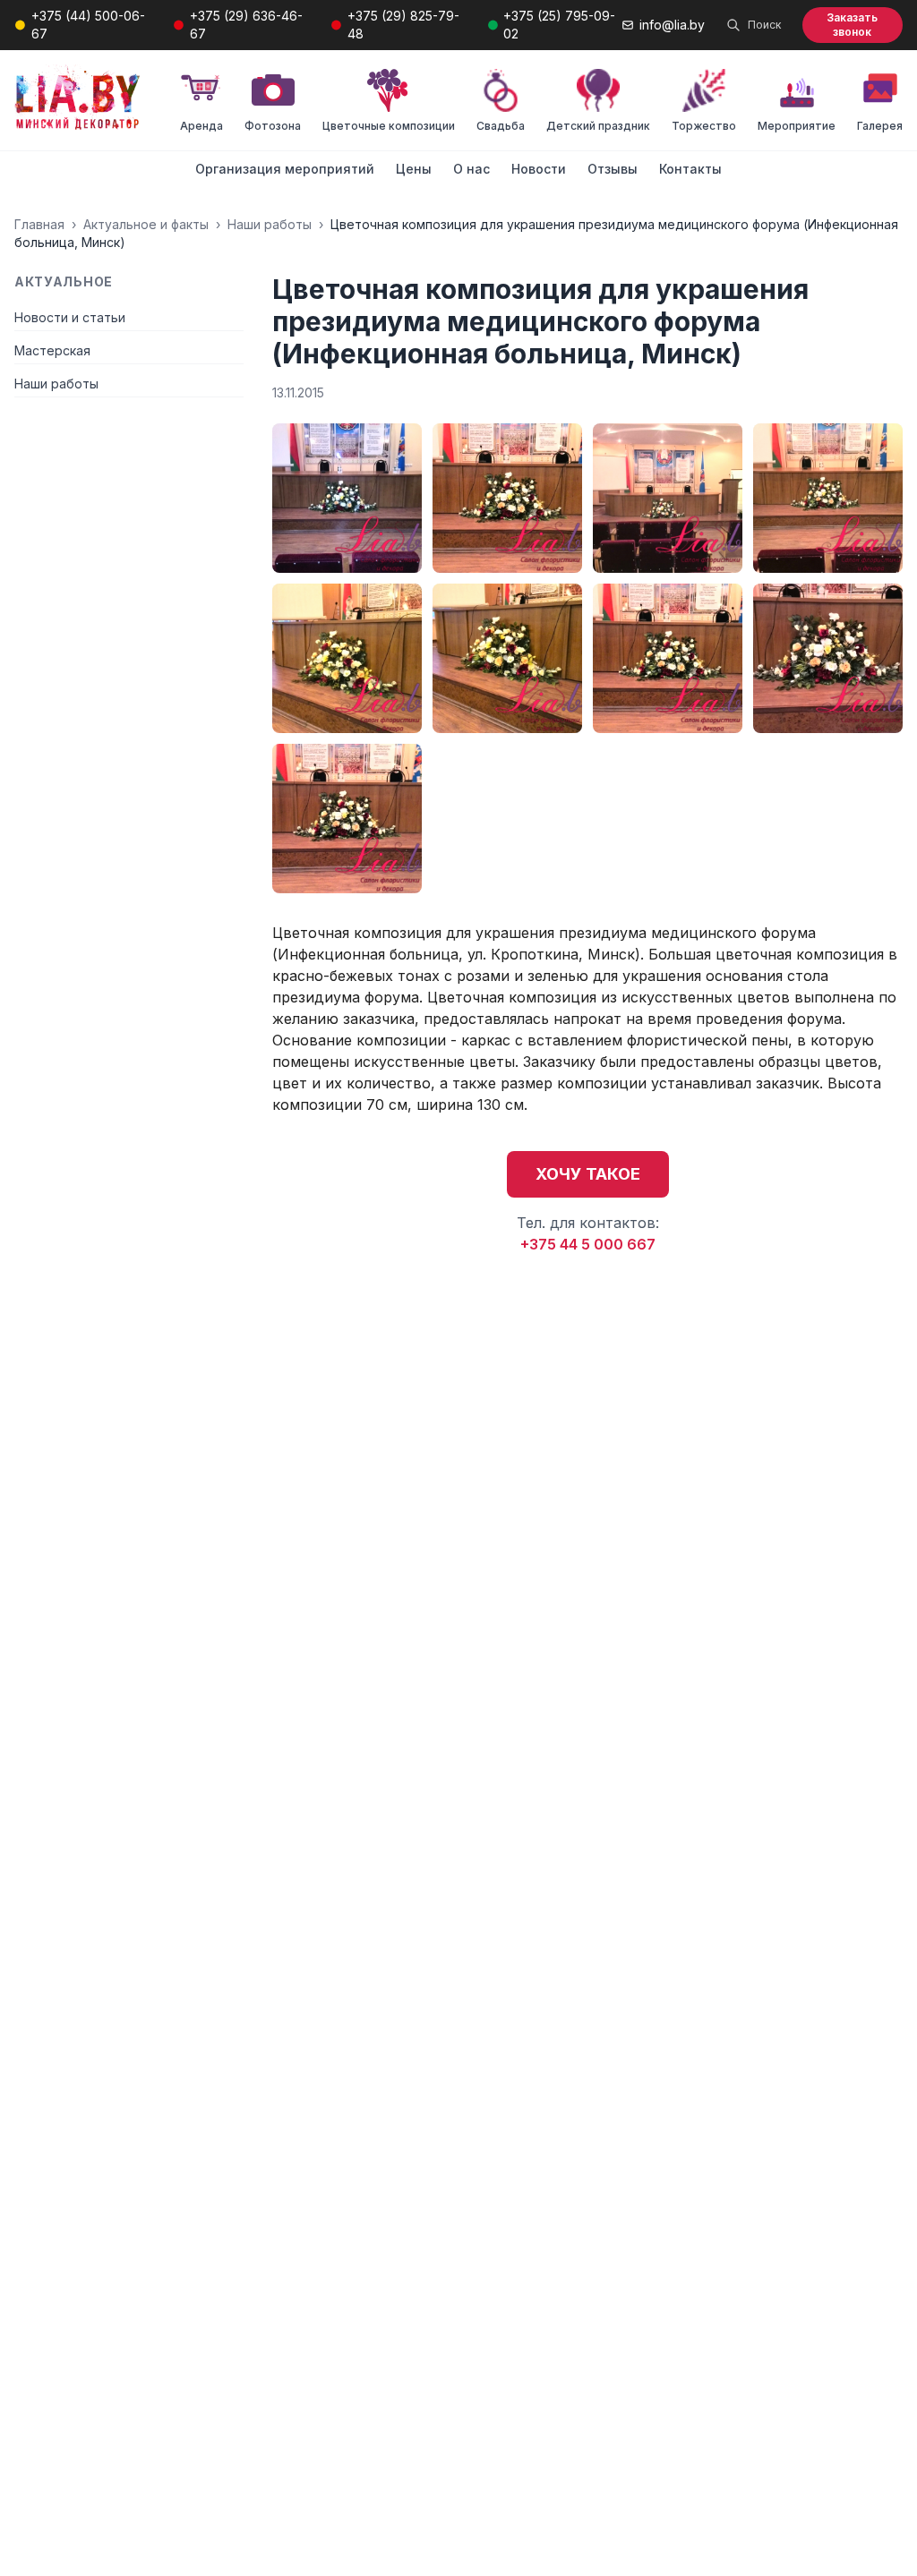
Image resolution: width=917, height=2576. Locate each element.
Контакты (690, 169)
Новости (539, 169)
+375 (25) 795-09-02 (559, 25)
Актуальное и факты (146, 224)
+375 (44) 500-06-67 (88, 25)
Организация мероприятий (285, 169)
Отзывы (613, 169)
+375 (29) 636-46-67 (246, 25)
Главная (39, 224)
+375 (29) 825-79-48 (403, 25)
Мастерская (52, 350)
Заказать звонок (852, 25)
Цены (414, 169)
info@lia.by (672, 25)
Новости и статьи (70, 317)
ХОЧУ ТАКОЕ (588, 1174)
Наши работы (270, 224)
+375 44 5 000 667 (588, 1244)
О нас (471, 169)
